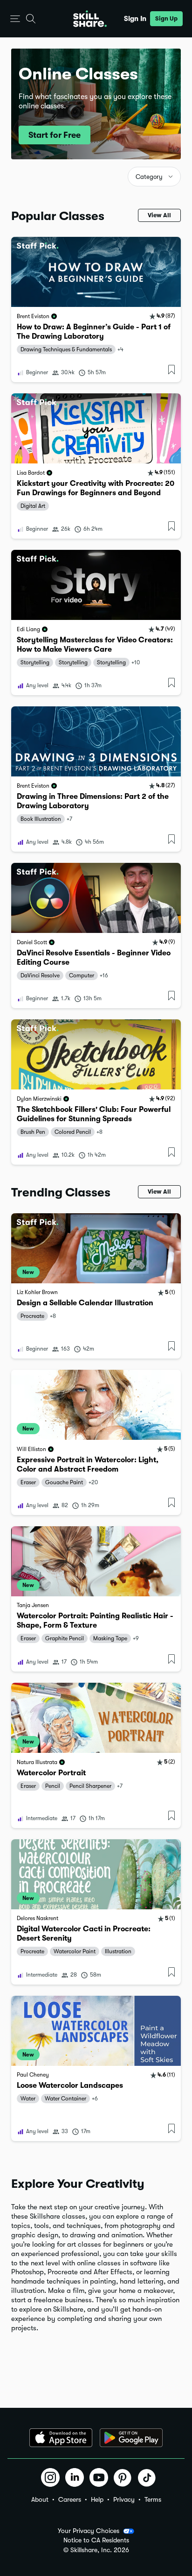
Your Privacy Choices (89, 2531)
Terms (153, 2499)
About (40, 2499)
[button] (15, 19)
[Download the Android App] (131, 2438)
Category (149, 177)
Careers (70, 2499)
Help (97, 2499)
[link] (96, 310)
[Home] (90, 19)
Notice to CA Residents (96, 2540)
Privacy (124, 2499)
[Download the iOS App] (61, 2438)
